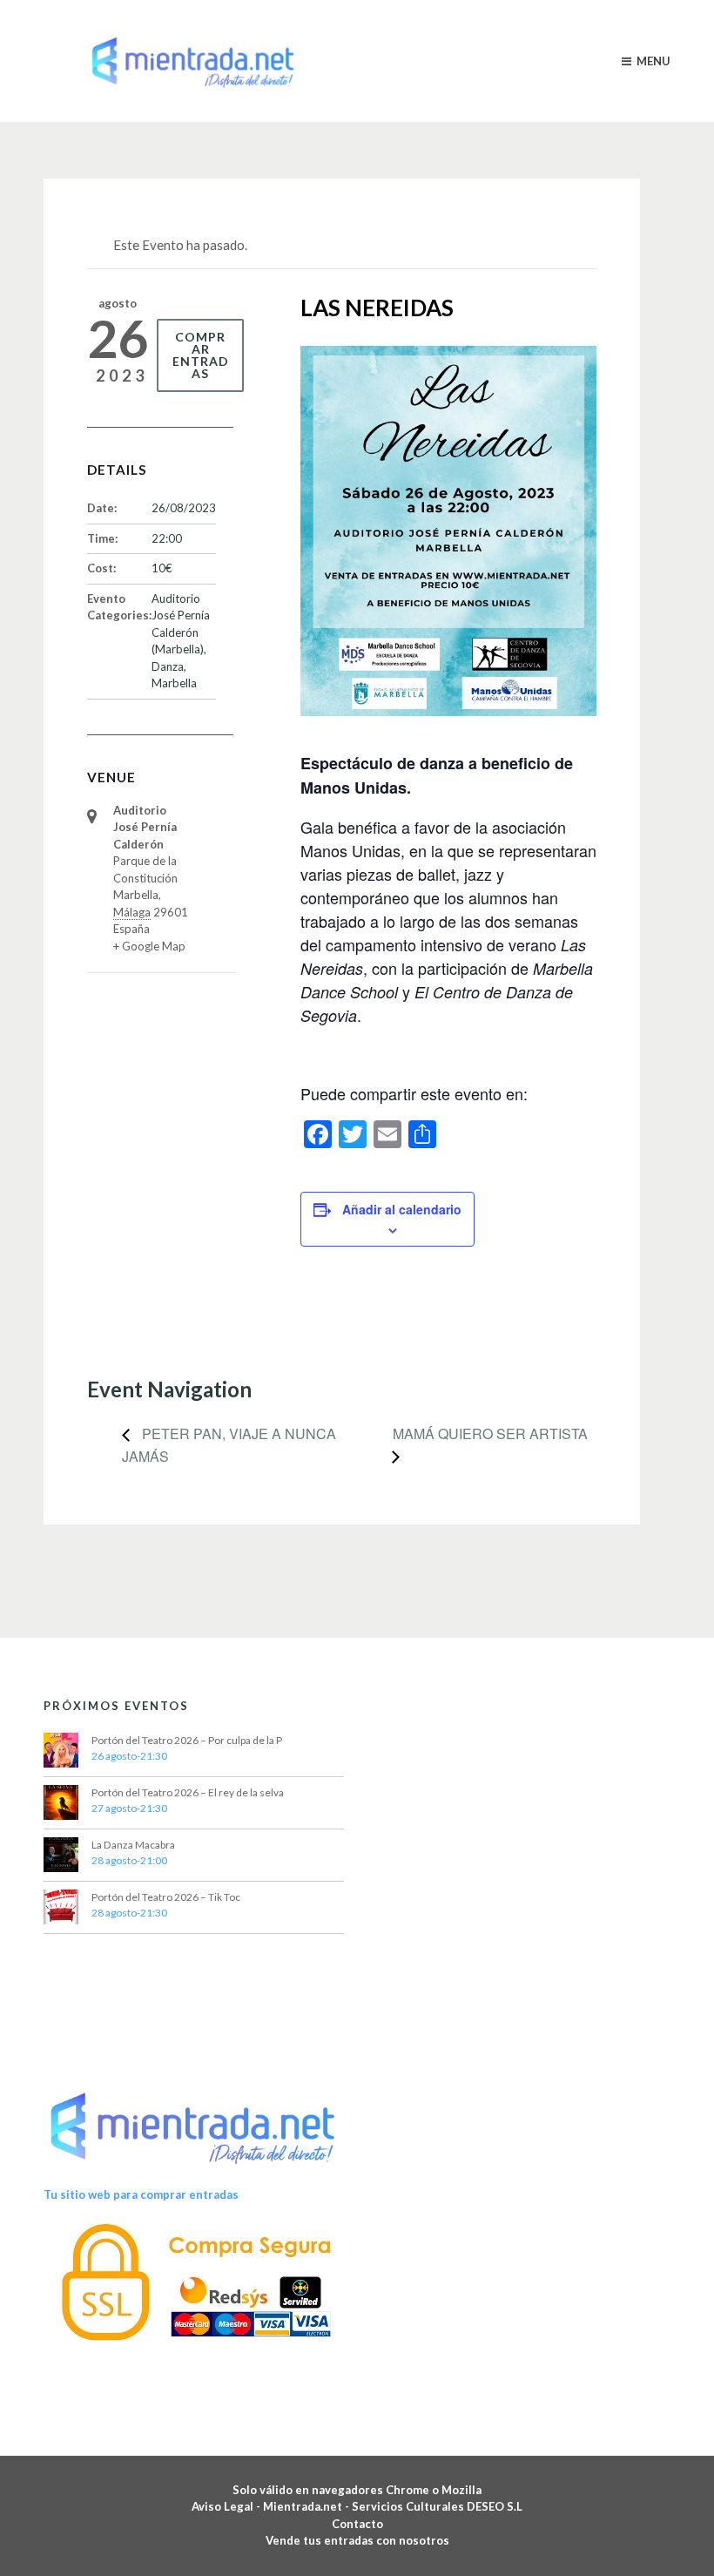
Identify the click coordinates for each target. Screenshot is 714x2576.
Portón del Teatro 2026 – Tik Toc (166, 1897)
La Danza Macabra (133, 1845)
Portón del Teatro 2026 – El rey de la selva (188, 1792)
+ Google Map (149, 946)
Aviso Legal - (227, 2506)
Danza (168, 666)
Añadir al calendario (402, 1209)
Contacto (357, 2524)
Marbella (174, 683)
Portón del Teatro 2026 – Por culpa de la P (187, 1740)
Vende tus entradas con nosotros (357, 2540)
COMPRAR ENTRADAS (201, 355)
